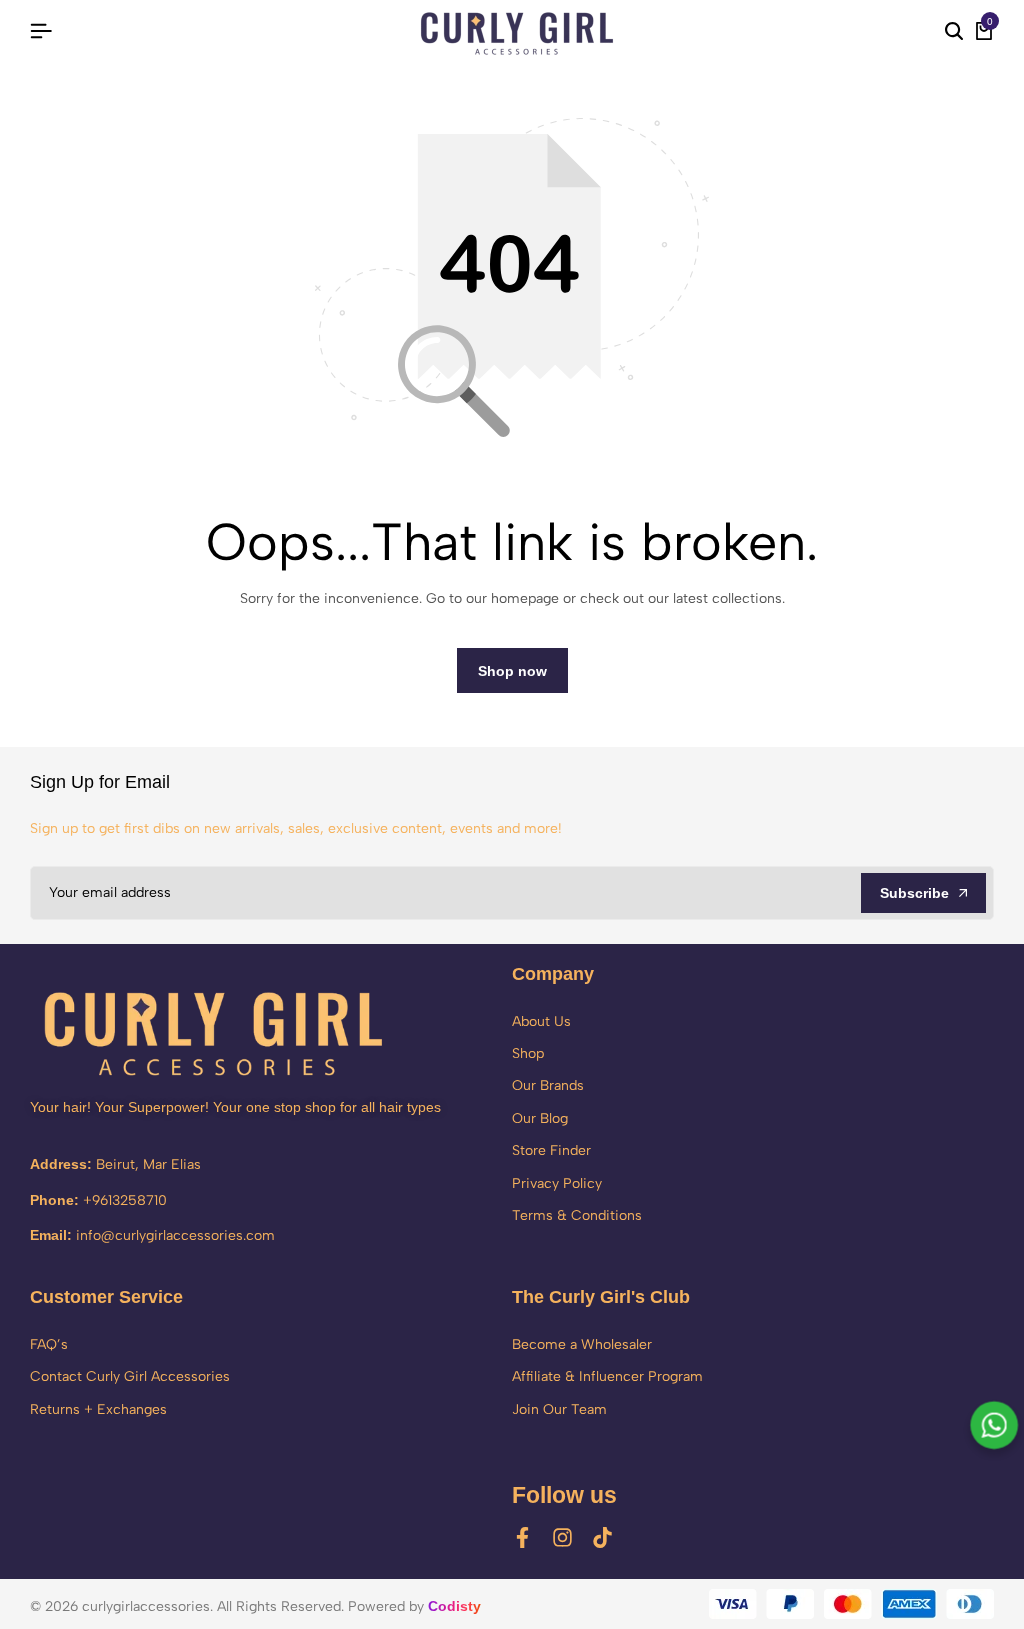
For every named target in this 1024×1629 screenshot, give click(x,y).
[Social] (522, 1537)
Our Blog (540, 1118)
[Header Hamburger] (41, 31)
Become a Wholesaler (582, 1344)
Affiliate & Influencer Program (607, 1376)
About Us (541, 1021)
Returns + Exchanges (98, 1409)
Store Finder (551, 1150)
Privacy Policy (557, 1183)
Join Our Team (559, 1409)
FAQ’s (49, 1344)
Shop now (512, 671)
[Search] (954, 32)
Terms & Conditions (577, 1215)
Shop (528, 1053)
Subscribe (914, 893)
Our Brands (548, 1085)
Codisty (454, 1606)
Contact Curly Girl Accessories (130, 1376)
